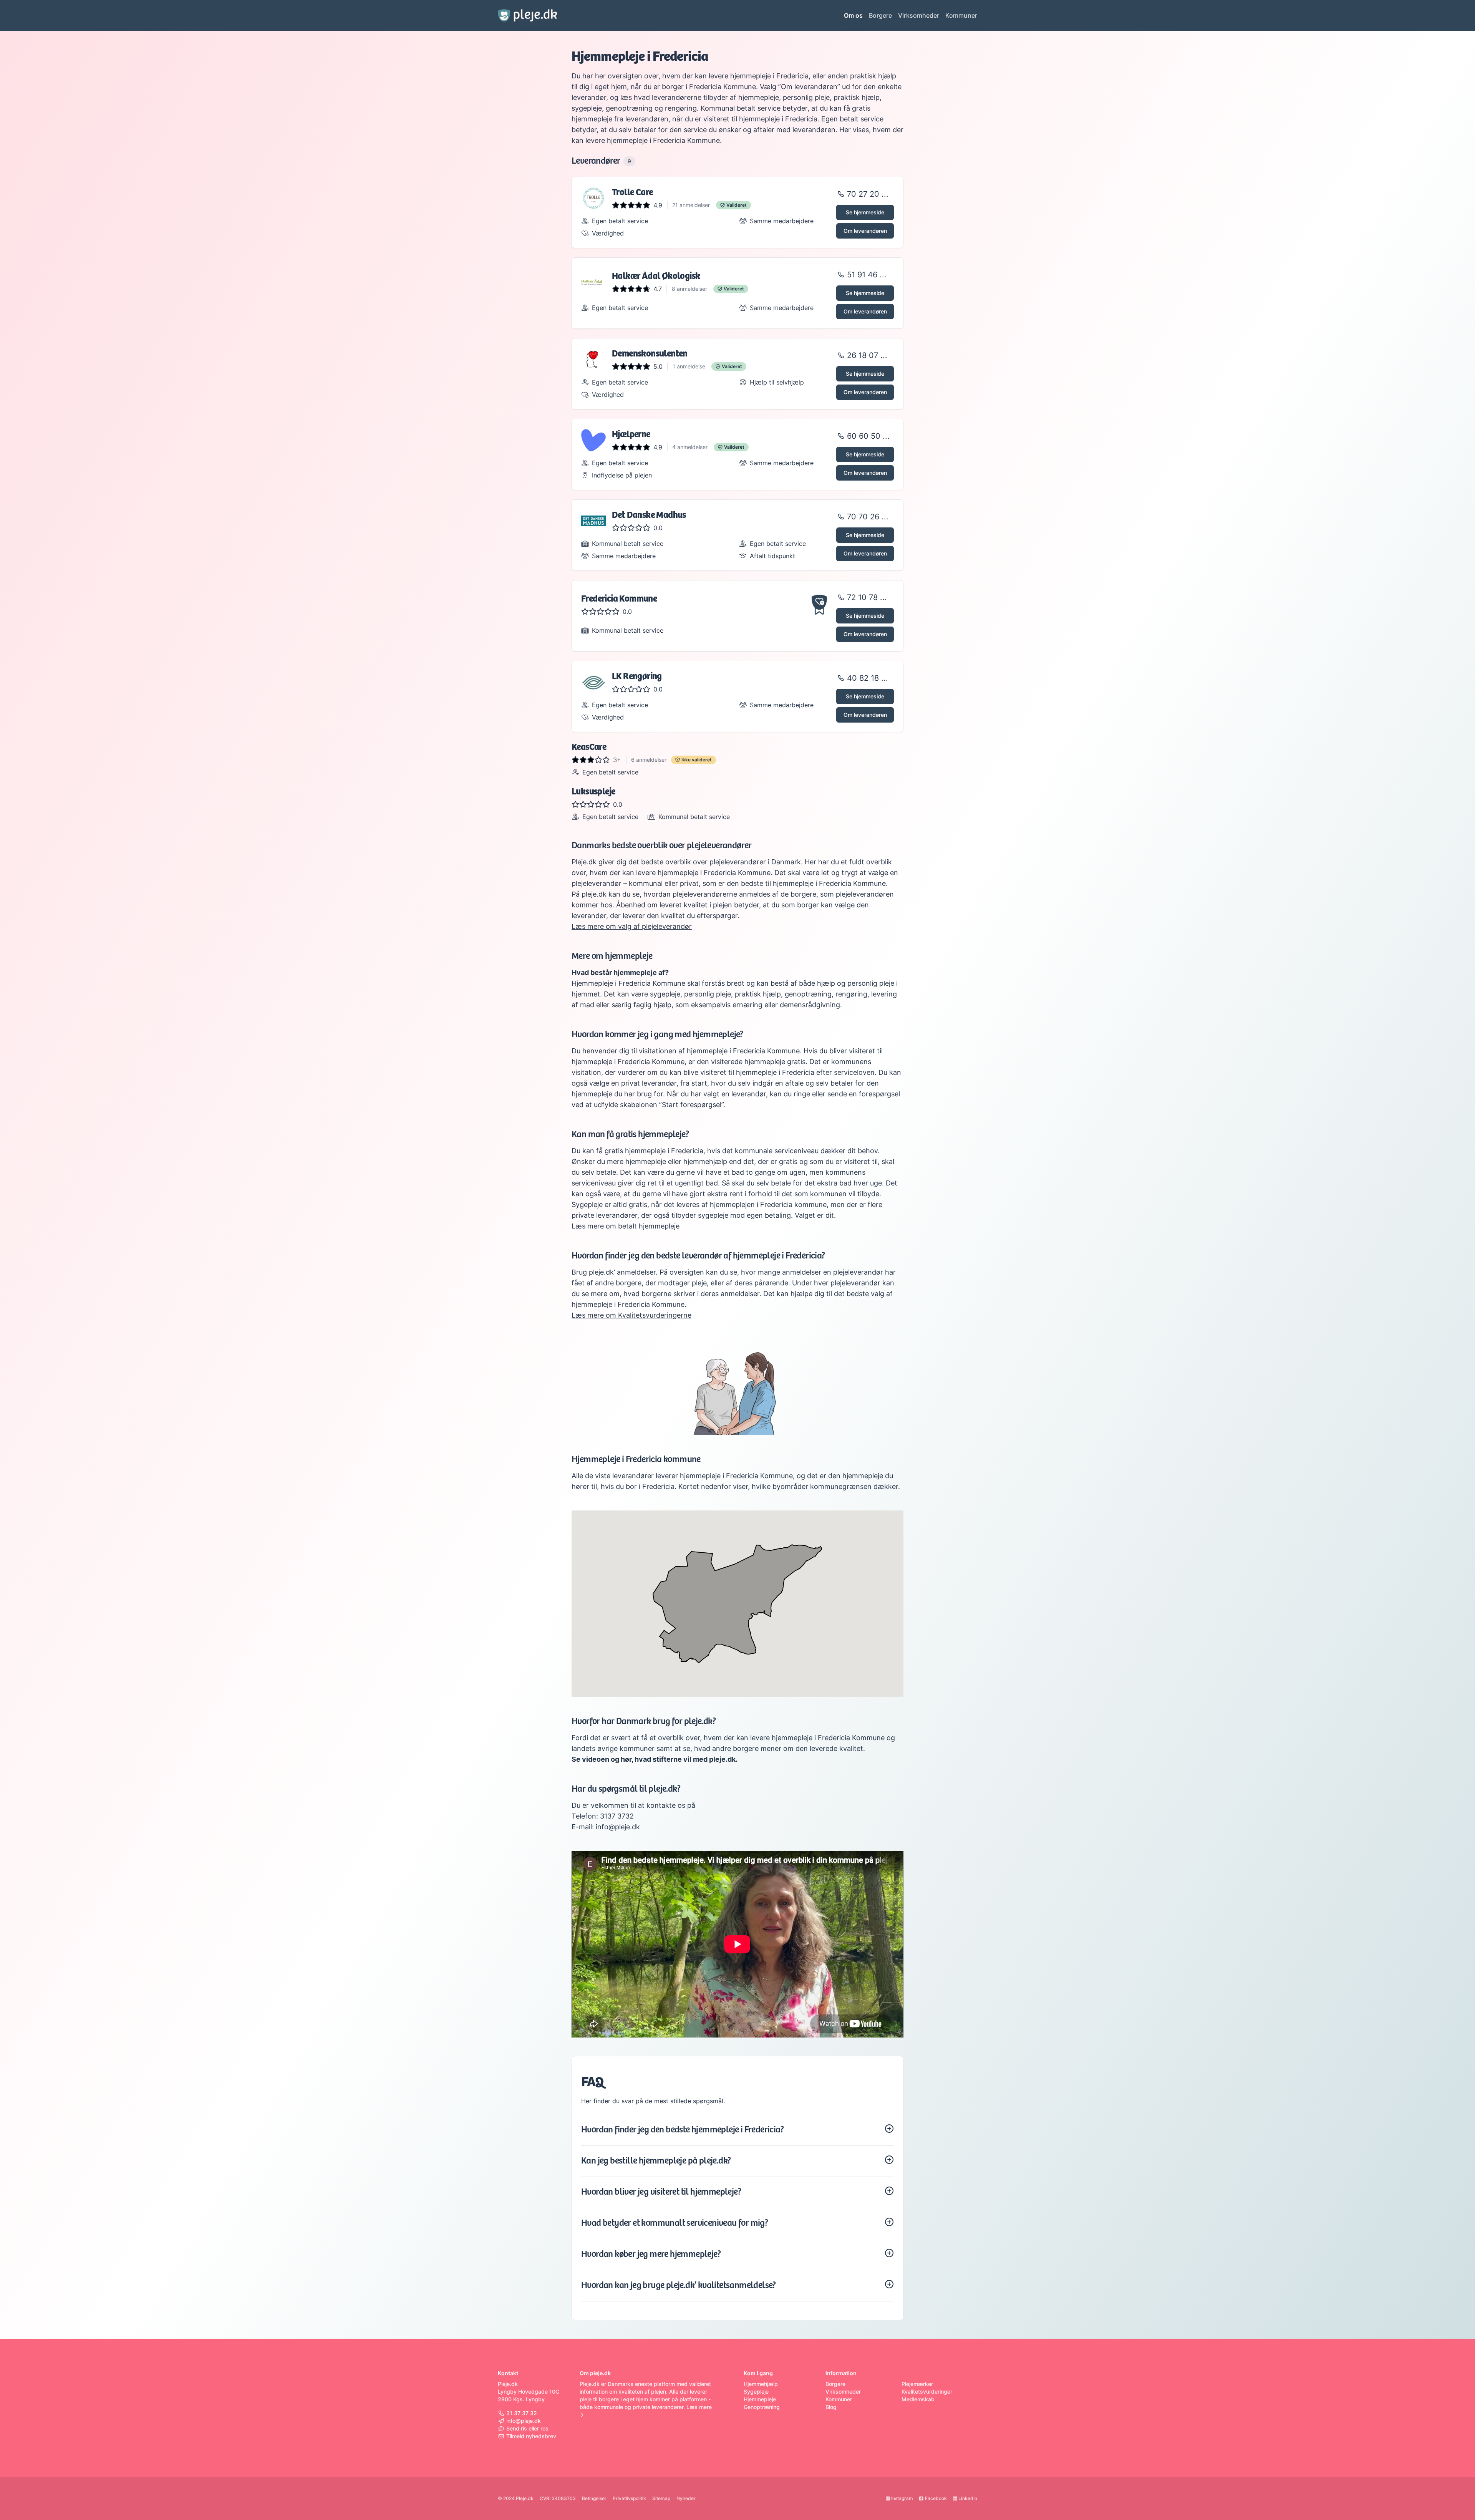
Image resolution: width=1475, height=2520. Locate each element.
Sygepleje (756, 2392)
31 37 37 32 (522, 2413)
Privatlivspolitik (629, 2498)
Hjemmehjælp (761, 2384)
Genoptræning (762, 2407)
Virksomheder (919, 15)
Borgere (880, 15)
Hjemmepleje (760, 2399)
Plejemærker (917, 2384)
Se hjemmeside (865, 212)
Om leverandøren (865, 231)
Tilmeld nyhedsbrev (531, 2436)
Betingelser (594, 2498)
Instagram (902, 2498)
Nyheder (686, 2498)
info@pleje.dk (524, 2421)
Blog (831, 2407)
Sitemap (661, 2498)
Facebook (936, 2498)
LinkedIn (968, 2498)
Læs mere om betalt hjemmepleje (626, 1226)
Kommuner (961, 15)
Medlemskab (918, 2399)
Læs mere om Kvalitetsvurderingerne (631, 1315)
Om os (853, 15)
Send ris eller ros (527, 2428)
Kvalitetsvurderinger (927, 2392)
